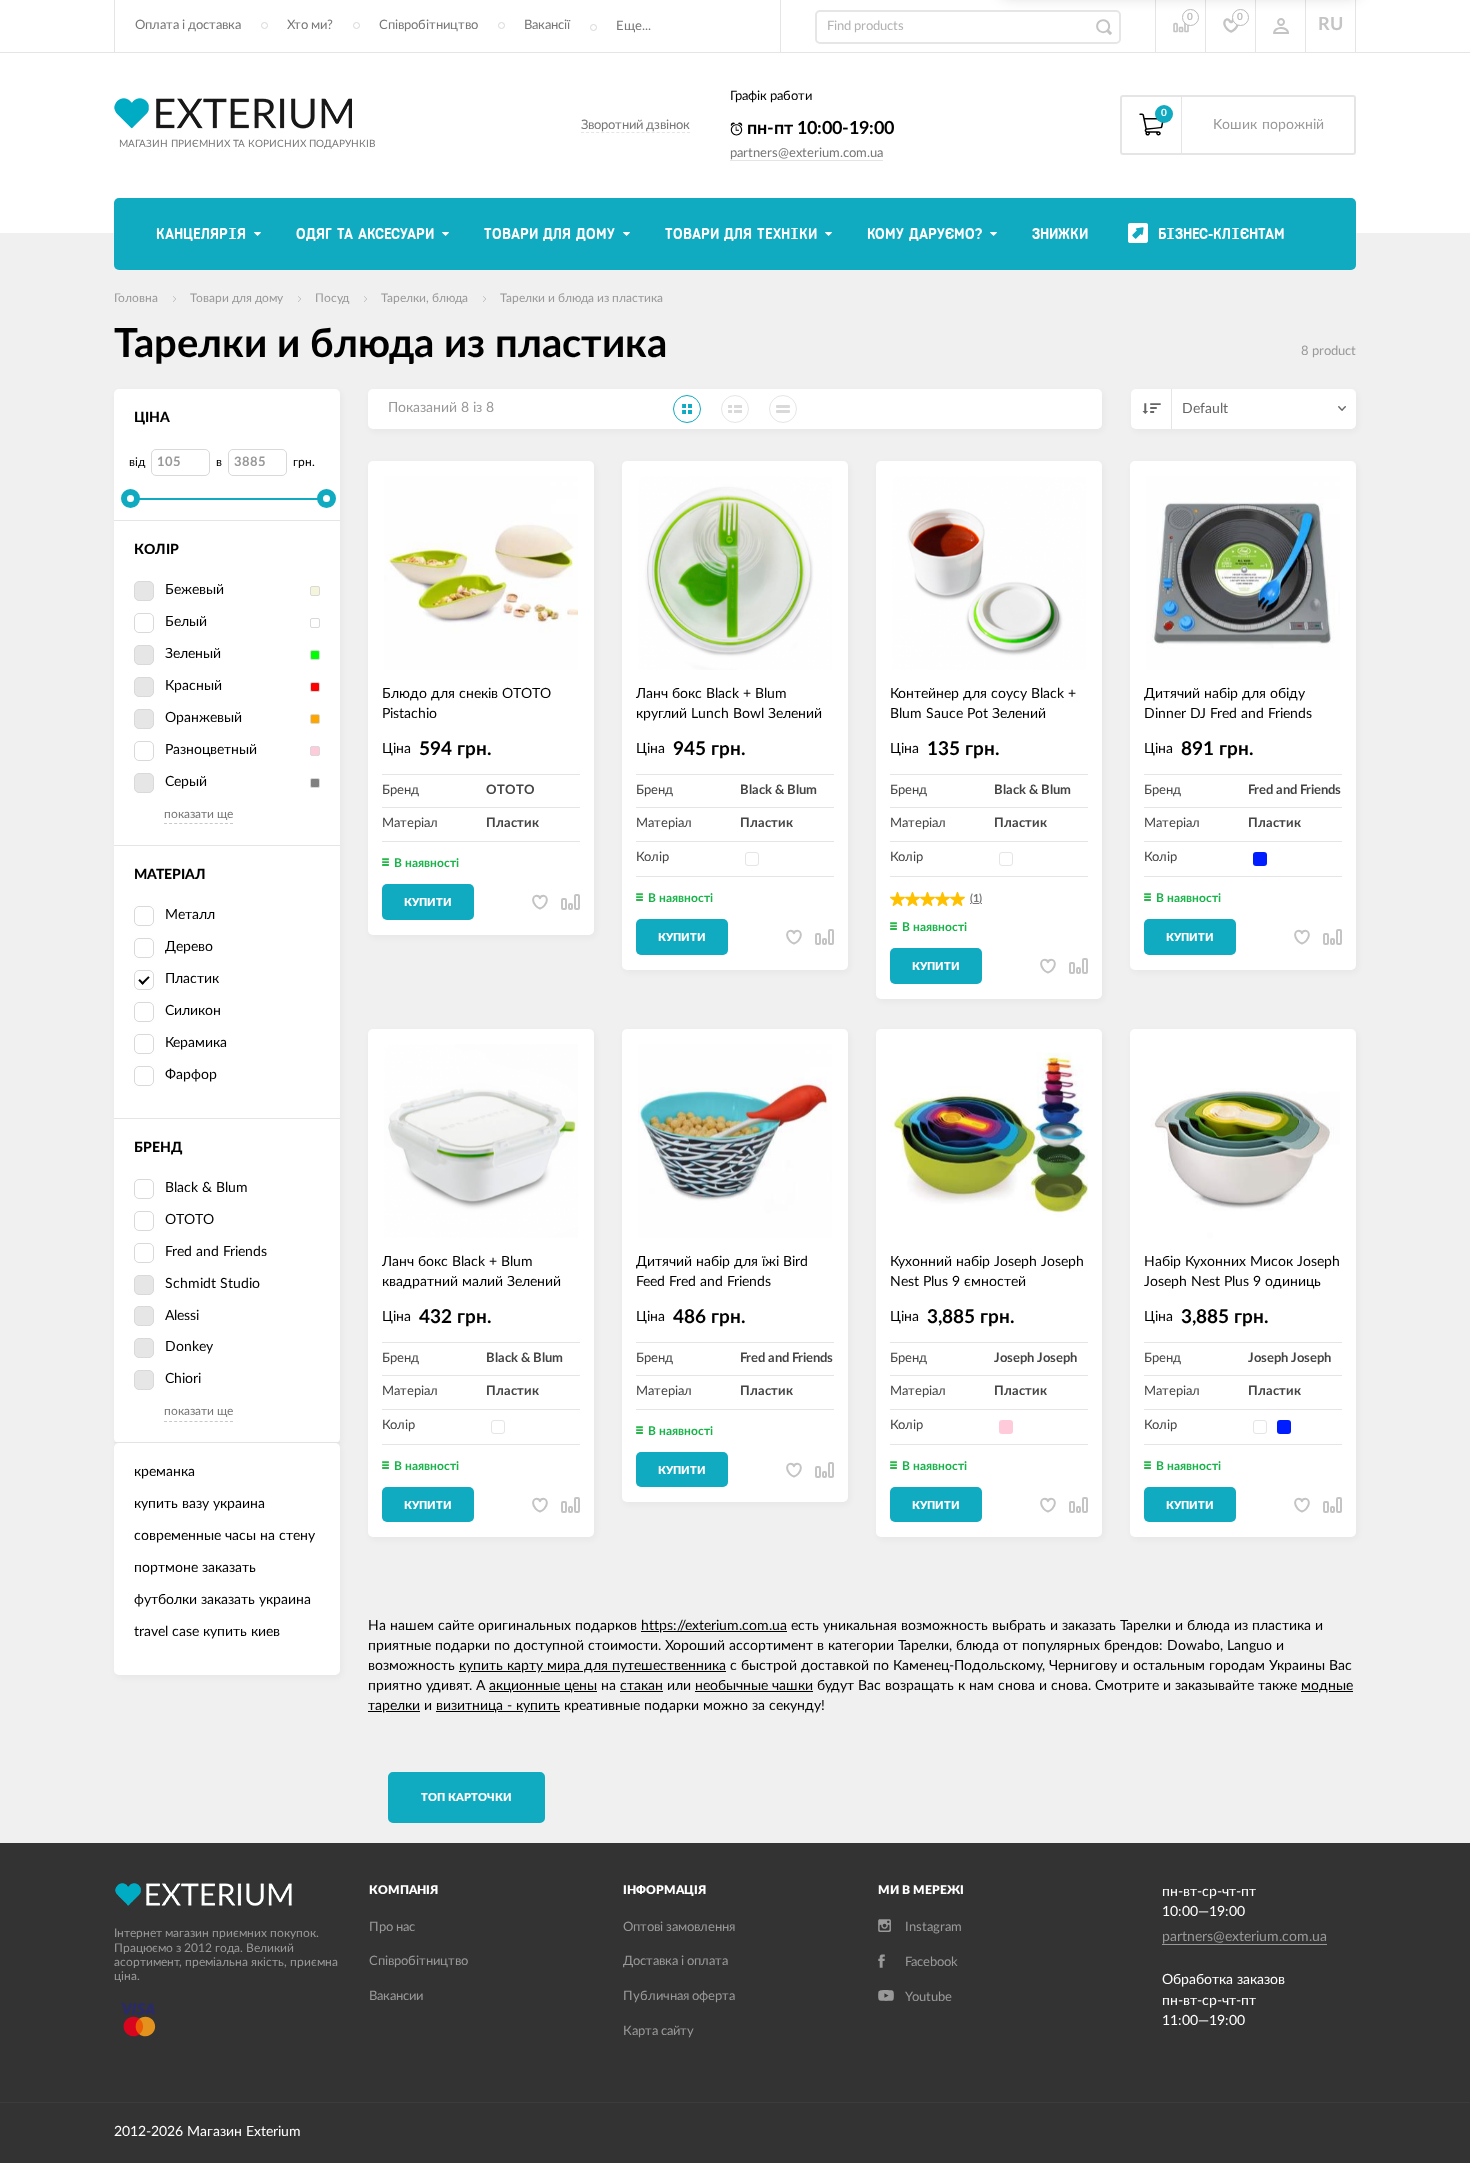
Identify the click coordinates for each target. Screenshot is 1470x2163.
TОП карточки (466, 1797)
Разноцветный (211, 750)
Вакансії (547, 25)
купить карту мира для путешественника (592, 1666)
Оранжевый (203, 718)
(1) (976, 898)
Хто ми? (310, 25)
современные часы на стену (224, 1536)
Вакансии (396, 1996)
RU (1330, 25)
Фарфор (191, 1075)
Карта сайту (658, 2031)
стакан (641, 1686)
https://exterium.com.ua (714, 1626)
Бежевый (194, 590)
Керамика (196, 1043)
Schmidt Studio (212, 1284)
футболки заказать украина (222, 1600)
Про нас (392, 1927)
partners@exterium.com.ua (806, 153)
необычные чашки (754, 1686)
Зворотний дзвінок (635, 125)
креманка (164, 1472)
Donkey (189, 1347)
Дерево (189, 947)
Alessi (182, 1316)
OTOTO (189, 1220)
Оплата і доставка (188, 25)
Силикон (193, 1011)
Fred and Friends (216, 1252)
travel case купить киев (207, 1632)
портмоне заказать (195, 1568)
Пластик (192, 979)
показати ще (198, 814)
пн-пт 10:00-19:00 (818, 129)
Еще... (633, 26)
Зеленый (193, 654)
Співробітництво (428, 25)
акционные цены (543, 1686)
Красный (193, 686)
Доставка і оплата (675, 1961)
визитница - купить (498, 1706)
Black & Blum (206, 1188)
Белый (186, 622)
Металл (190, 915)
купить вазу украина (199, 1504)
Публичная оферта (679, 1996)
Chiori (183, 1379)
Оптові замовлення (679, 1927)
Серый (186, 782)
